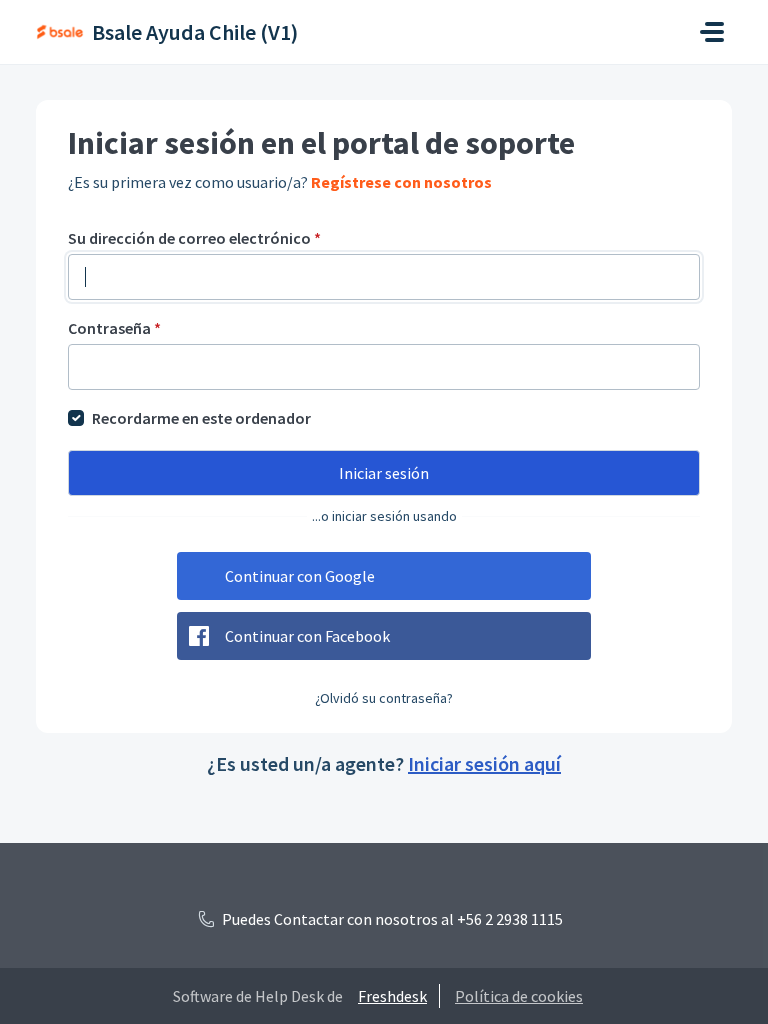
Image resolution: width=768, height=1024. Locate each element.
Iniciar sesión (384, 473)
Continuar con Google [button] (300, 576)
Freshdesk (392, 996)
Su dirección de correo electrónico (194, 238)
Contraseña (114, 328)
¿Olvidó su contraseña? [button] (384, 698)
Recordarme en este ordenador (201, 418)
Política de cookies (519, 996)
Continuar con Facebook (307, 636)
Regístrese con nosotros (401, 182)
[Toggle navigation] (712, 32)
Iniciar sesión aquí (484, 763)
